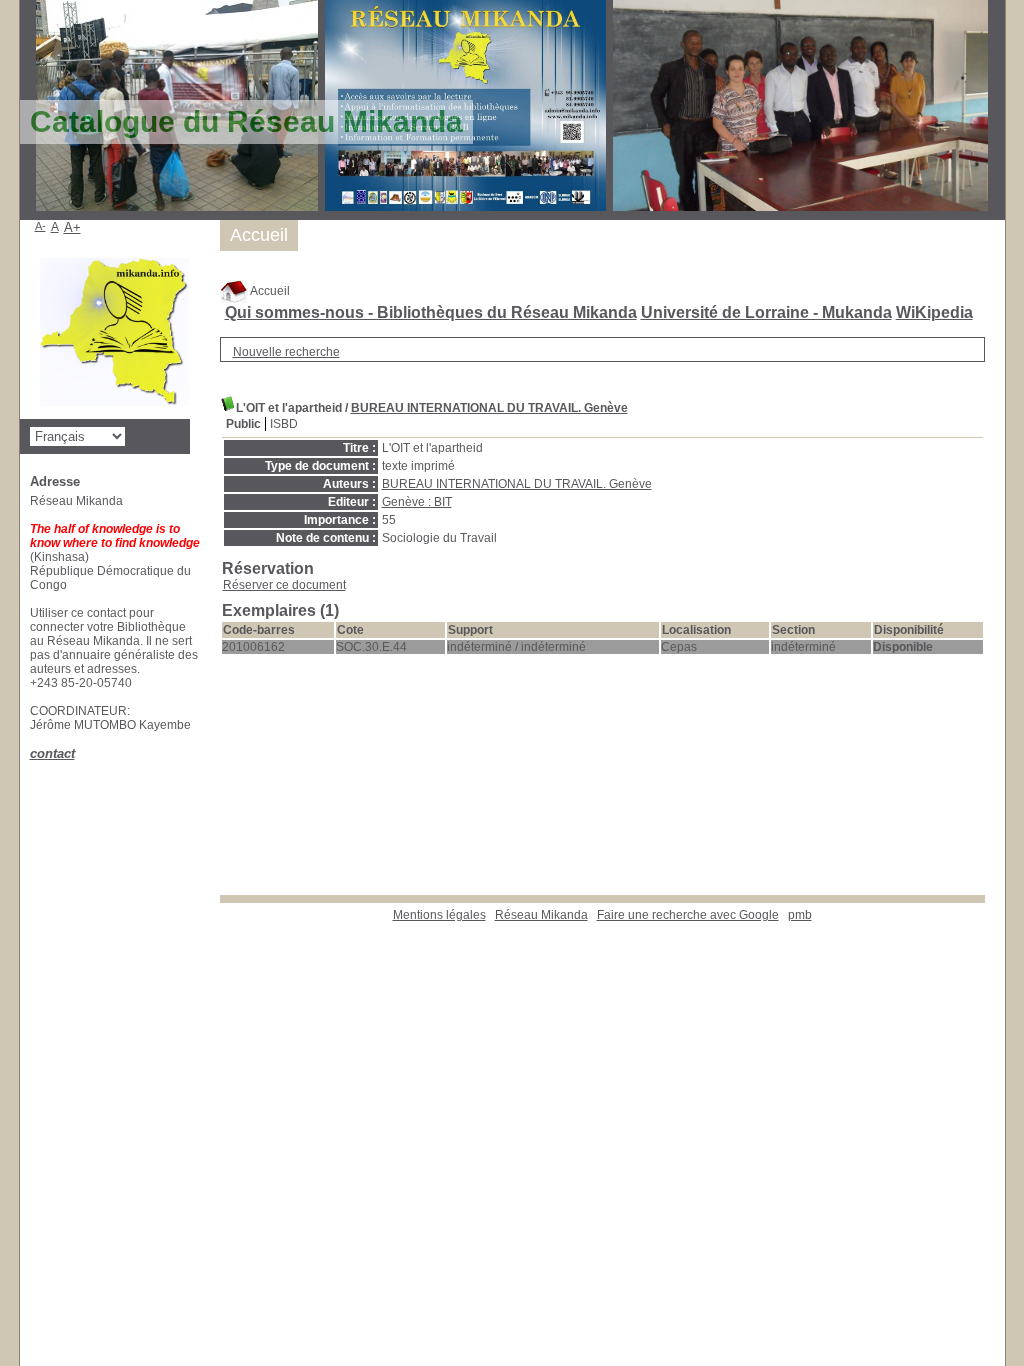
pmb (800, 915)
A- (40, 226)
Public (243, 424)
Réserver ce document (284, 585)
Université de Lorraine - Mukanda (766, 312)
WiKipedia (934, 312)
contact (52, 753)
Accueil (269, 291)
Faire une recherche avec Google (688, 915)
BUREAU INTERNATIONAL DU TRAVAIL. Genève (489, 408)
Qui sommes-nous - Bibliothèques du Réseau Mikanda (431, 312)
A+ (72, 227)
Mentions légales (439, 915)
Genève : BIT (417, 502)
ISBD (284, 424)
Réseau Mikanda (541, 915)
